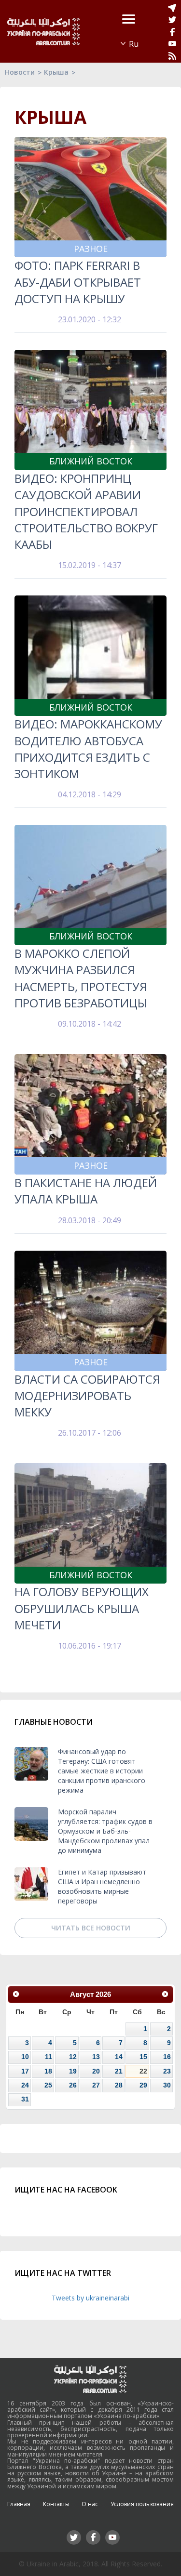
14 (119, 2057)
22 (143, 2071)
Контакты (56, 2504)
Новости (20, 72)
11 (49, 2057)
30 (167, 2085)
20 (96, 2071)
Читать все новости (91, 1928)
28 (119, 2085)
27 (96, 2085)
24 (25, 2085)
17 (25, 2071)
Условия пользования (142, 2504)
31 (25, 2099)
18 (48, 2071)
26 (73, 2085)
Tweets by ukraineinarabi (90, 2298)
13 (96, 2057)
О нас (90, 2504)
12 (73, 2057)
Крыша (56, 72)
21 (119, 2071)
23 (167, 2071)
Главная (19, 2504)
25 (48, 2085)
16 (167, 2057)
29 (143, 2085)
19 (73, 2071)
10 (25, 2057)
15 (143, 2057)
